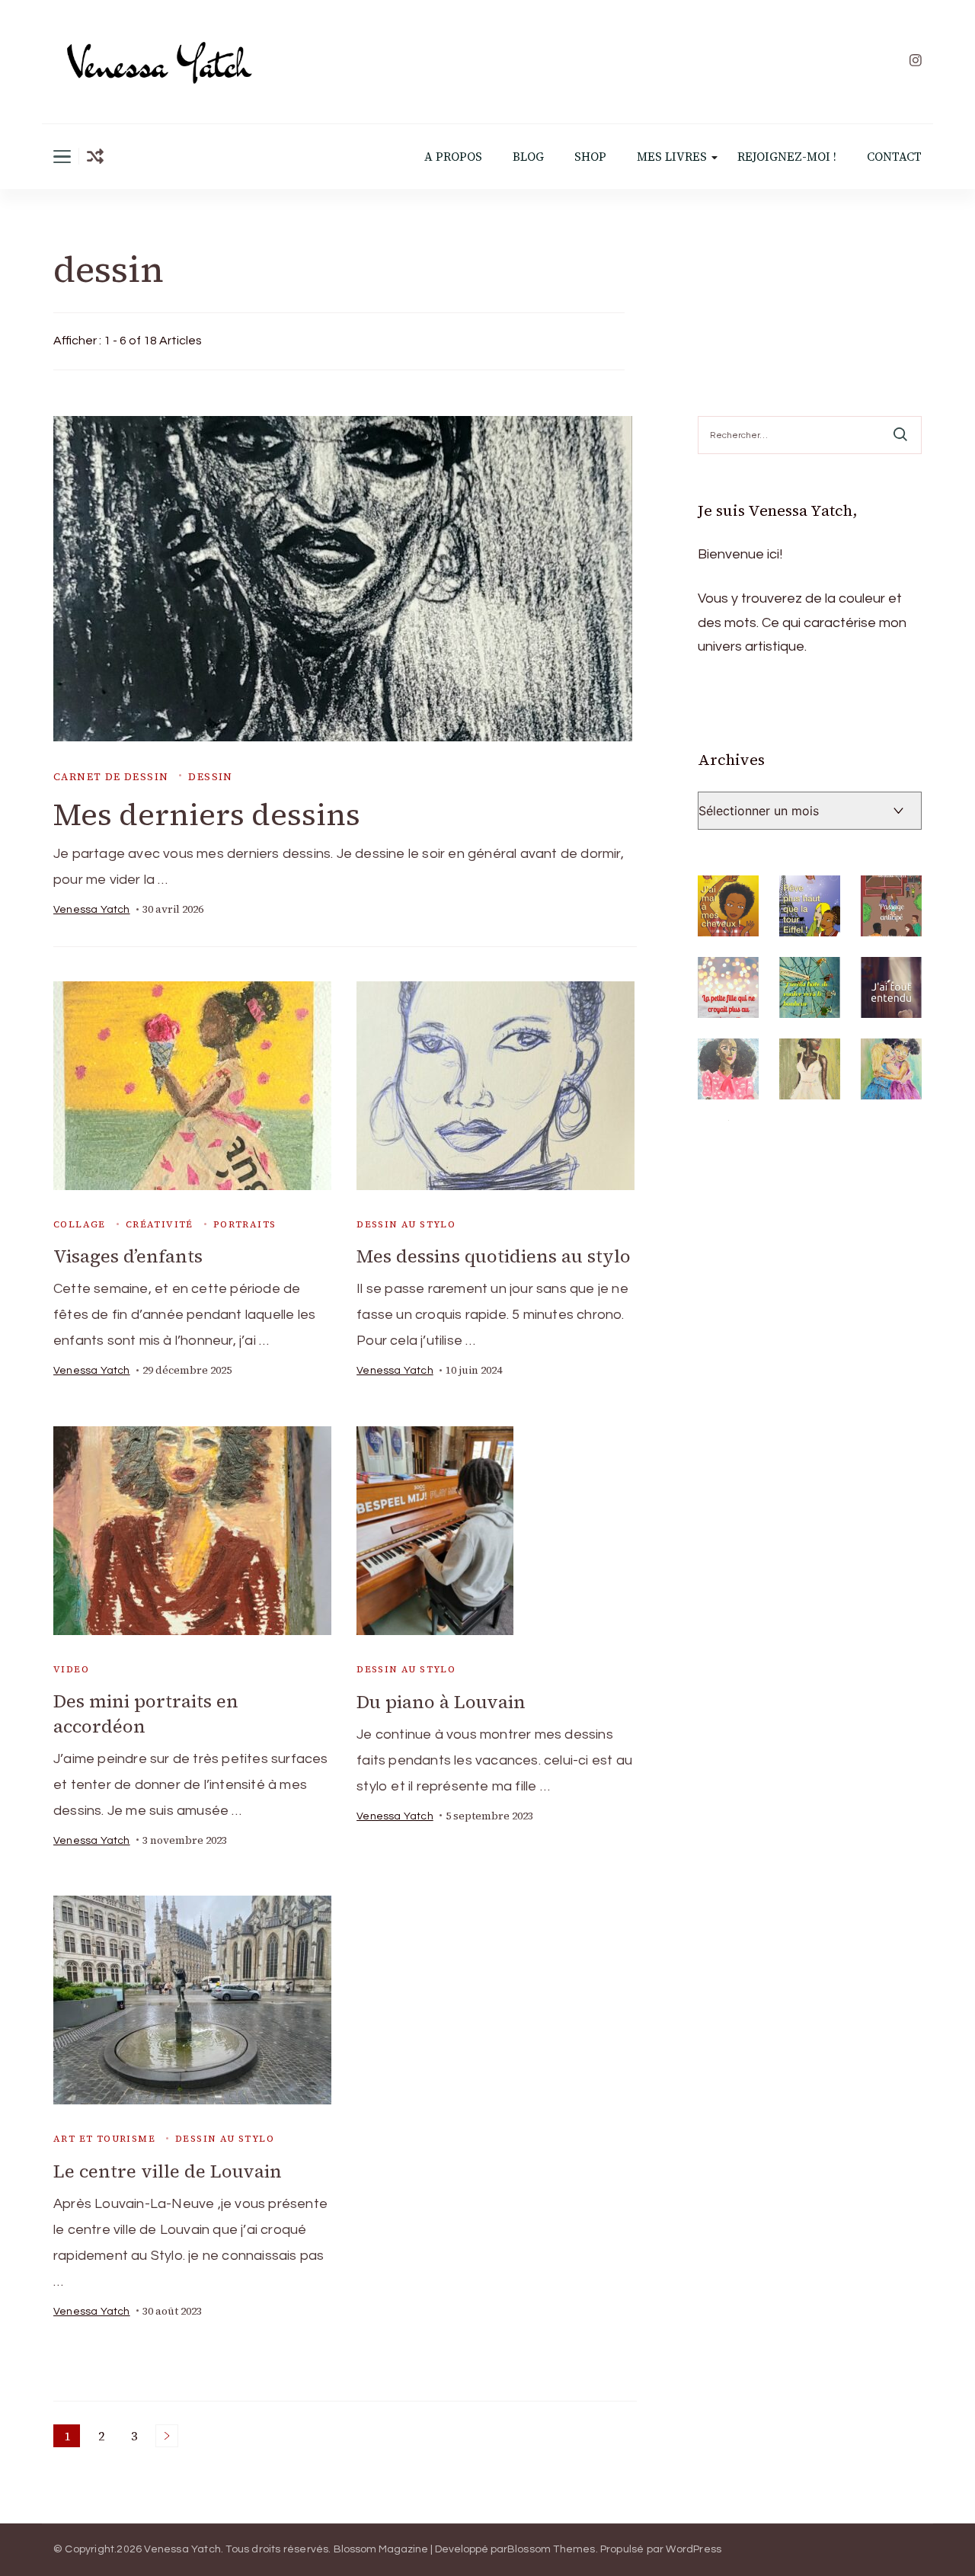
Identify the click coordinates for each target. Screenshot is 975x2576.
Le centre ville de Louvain (168, 2171)
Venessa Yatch (92, 910)
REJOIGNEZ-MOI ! (787, 157)
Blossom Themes (551, 2549)
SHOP (590, 157)
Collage (80, 1224)
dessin (210, 777)
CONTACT (894, 157)
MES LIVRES (672, 157)
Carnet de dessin (111, 777)
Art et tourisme (104, 2139)
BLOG (528, 157)
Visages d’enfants (128, 1256)
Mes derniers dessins (207, 814)
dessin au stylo (406, 1224)
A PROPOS (453, 157)
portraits (245, 1224)
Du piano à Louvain (441, 1702)
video (71, 1669)
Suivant (167, 2436)
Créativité (160, 1224)
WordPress (694, 2549)
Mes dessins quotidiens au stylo (494, 1256)
